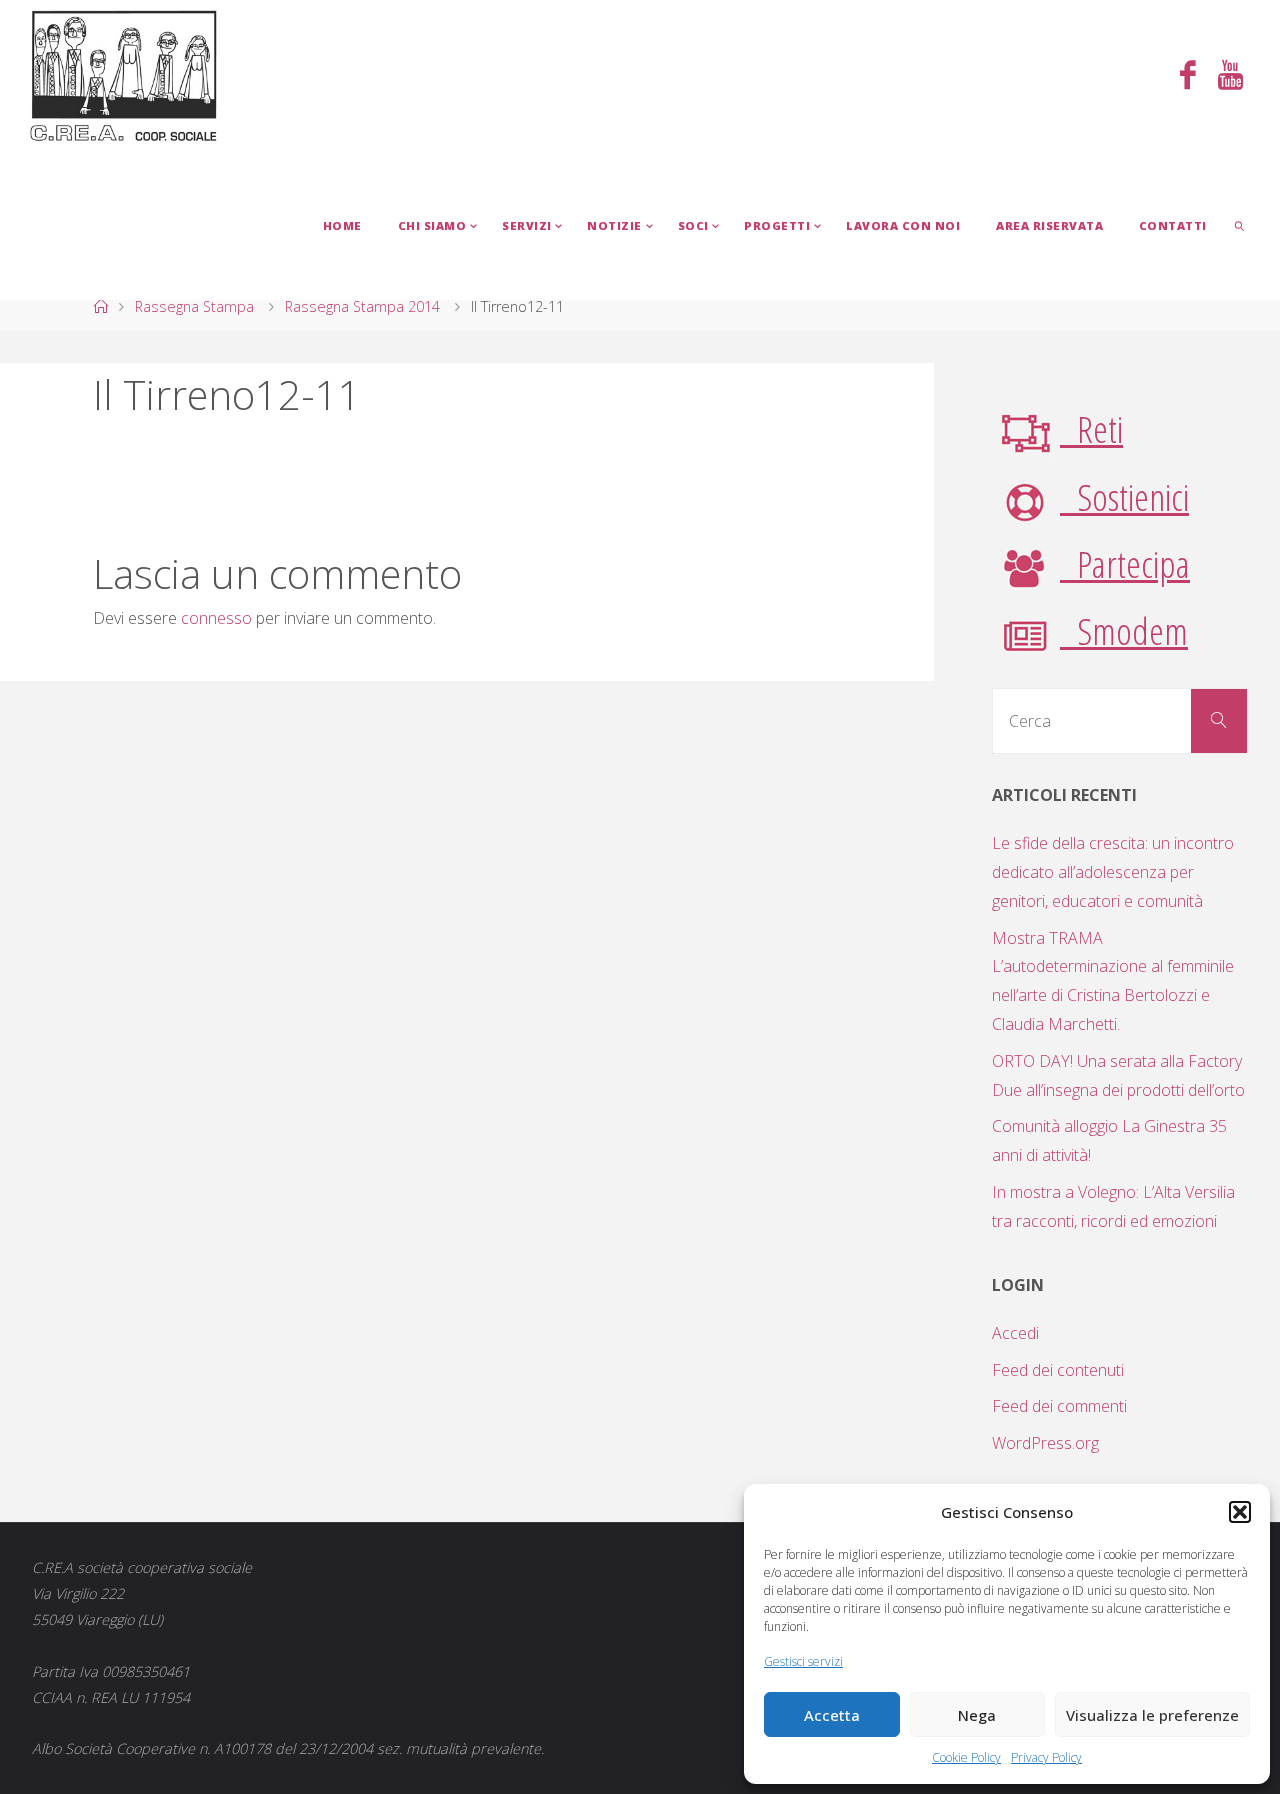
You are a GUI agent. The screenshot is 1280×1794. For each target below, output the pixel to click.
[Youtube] (1230, 77)
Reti (1091, 428)
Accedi (1015, 1333)
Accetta (832, 1715)
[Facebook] (1188, 77)
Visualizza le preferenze (1152, 1715)
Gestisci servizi (803, 1661)
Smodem (1124, 630)
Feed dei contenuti (1058, 1370)
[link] (1240, 225)
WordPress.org (1045, 1443)
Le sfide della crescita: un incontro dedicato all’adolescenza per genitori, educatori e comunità (1113, 872)
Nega (977, 1715)
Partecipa (1125, 563)
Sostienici (1124, 496)
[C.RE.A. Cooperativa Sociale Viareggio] (124, 75)
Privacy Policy (1046, 1757)
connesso (216, 618)
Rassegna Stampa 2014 (362, 306)
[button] (1240, 1512)
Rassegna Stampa (194, 306)
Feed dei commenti (1059, 1406)
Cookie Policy (966, 1757)
